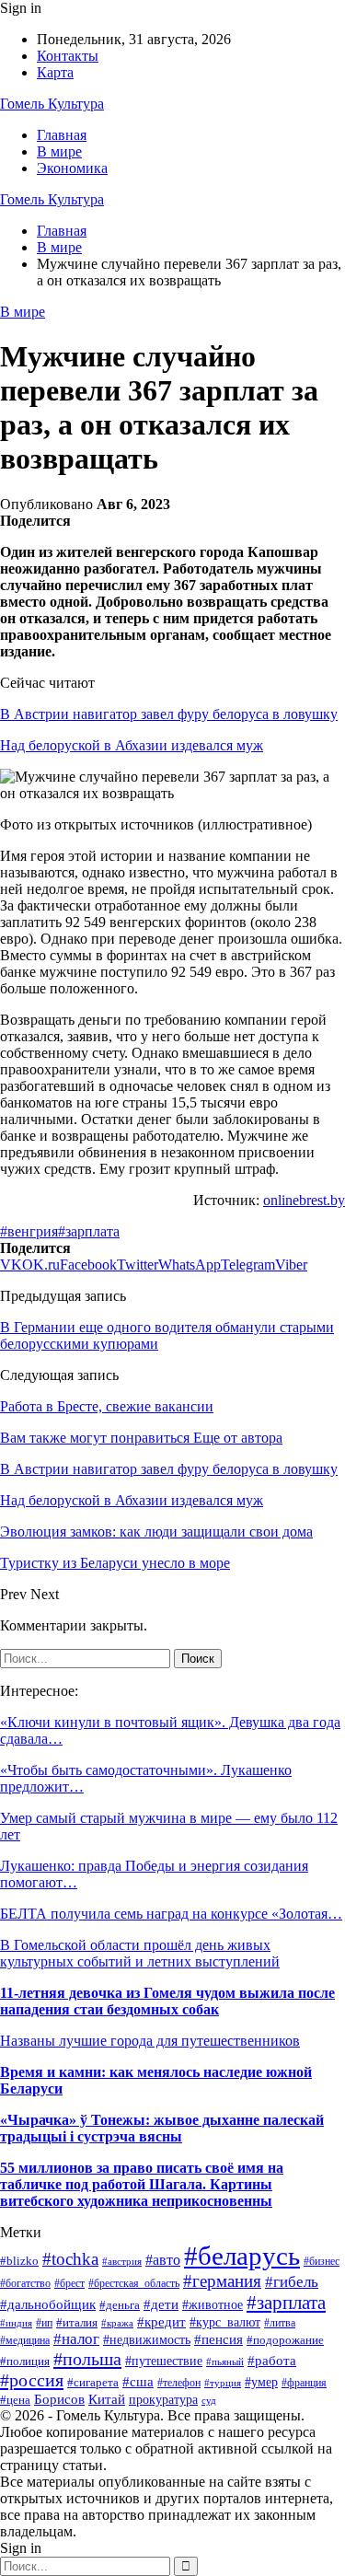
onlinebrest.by (304, 1200)
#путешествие (164, 2361)
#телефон (179, 2383)
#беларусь (242, 2256)
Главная (62, 135)
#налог (76, 2339)
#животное (213, 2305)
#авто (163, 2260)
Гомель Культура (52, 104)
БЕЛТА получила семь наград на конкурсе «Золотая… (171, 1914)
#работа (272, 2361)
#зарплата (89, 1231)
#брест (69, 2284)
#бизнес (322, 2261)
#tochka (70, 2259)
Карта (55, 72)
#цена (15, 2400)
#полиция (25, 2361)
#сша (138, 2381)
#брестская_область (134, 2283)
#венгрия (29, 1231)
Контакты (68, 56)
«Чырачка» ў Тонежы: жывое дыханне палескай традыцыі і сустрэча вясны (162, 2128)
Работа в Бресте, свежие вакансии (107, 1406)
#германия (222, 2281)
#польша (87, 2359)
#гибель (292, 2282)
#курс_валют (225, 2322)
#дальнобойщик (48, 2304)
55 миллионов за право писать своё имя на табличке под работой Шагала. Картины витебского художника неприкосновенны (142, 2184)
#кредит (161, 2322)
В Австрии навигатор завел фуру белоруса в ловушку (169, 714)
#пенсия (218, 2339)
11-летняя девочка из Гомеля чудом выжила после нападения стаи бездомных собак (167, 2001)
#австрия (122, 2261)
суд (209, 2401)
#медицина (25, 2341)
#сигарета (93, 2382)
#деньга (120, 2305)
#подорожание (285, 2340)
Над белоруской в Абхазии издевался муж (132, 745)
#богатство (25, 2283)
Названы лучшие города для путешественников (150, 2041)
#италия (77, 2323)
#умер (261, 2382)
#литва (280, 2323)
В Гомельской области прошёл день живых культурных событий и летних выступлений (140, 1953)
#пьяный (225, 2361)
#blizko (19, 2261)
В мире (59, 151)
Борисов (59, 2399)
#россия (32, 2380)
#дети (161, 2304)
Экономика (72, 168)
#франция (304, 2383)
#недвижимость (147, 2339)
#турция (223, 2383)
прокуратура (163, 2400)
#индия (16, 2323)
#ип (44, 2323)
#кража (117, 2323)
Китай (107, 2399)
